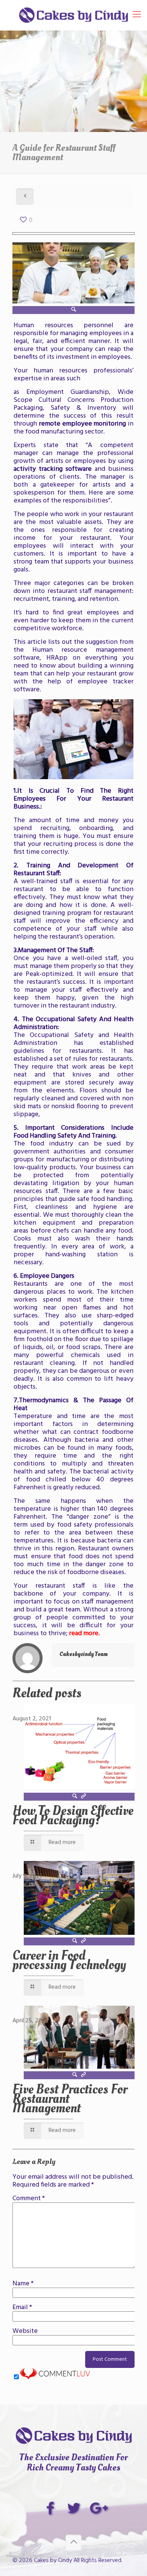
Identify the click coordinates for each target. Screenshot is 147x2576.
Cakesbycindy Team (84, 1654)
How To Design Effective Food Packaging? (73, 1816)
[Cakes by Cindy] (73, 15)
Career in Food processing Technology (69, 1960)
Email (22, 2307)
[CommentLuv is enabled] (55, 2378)
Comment (29, 2198)
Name (23, 2284)
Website (25, 2331)
